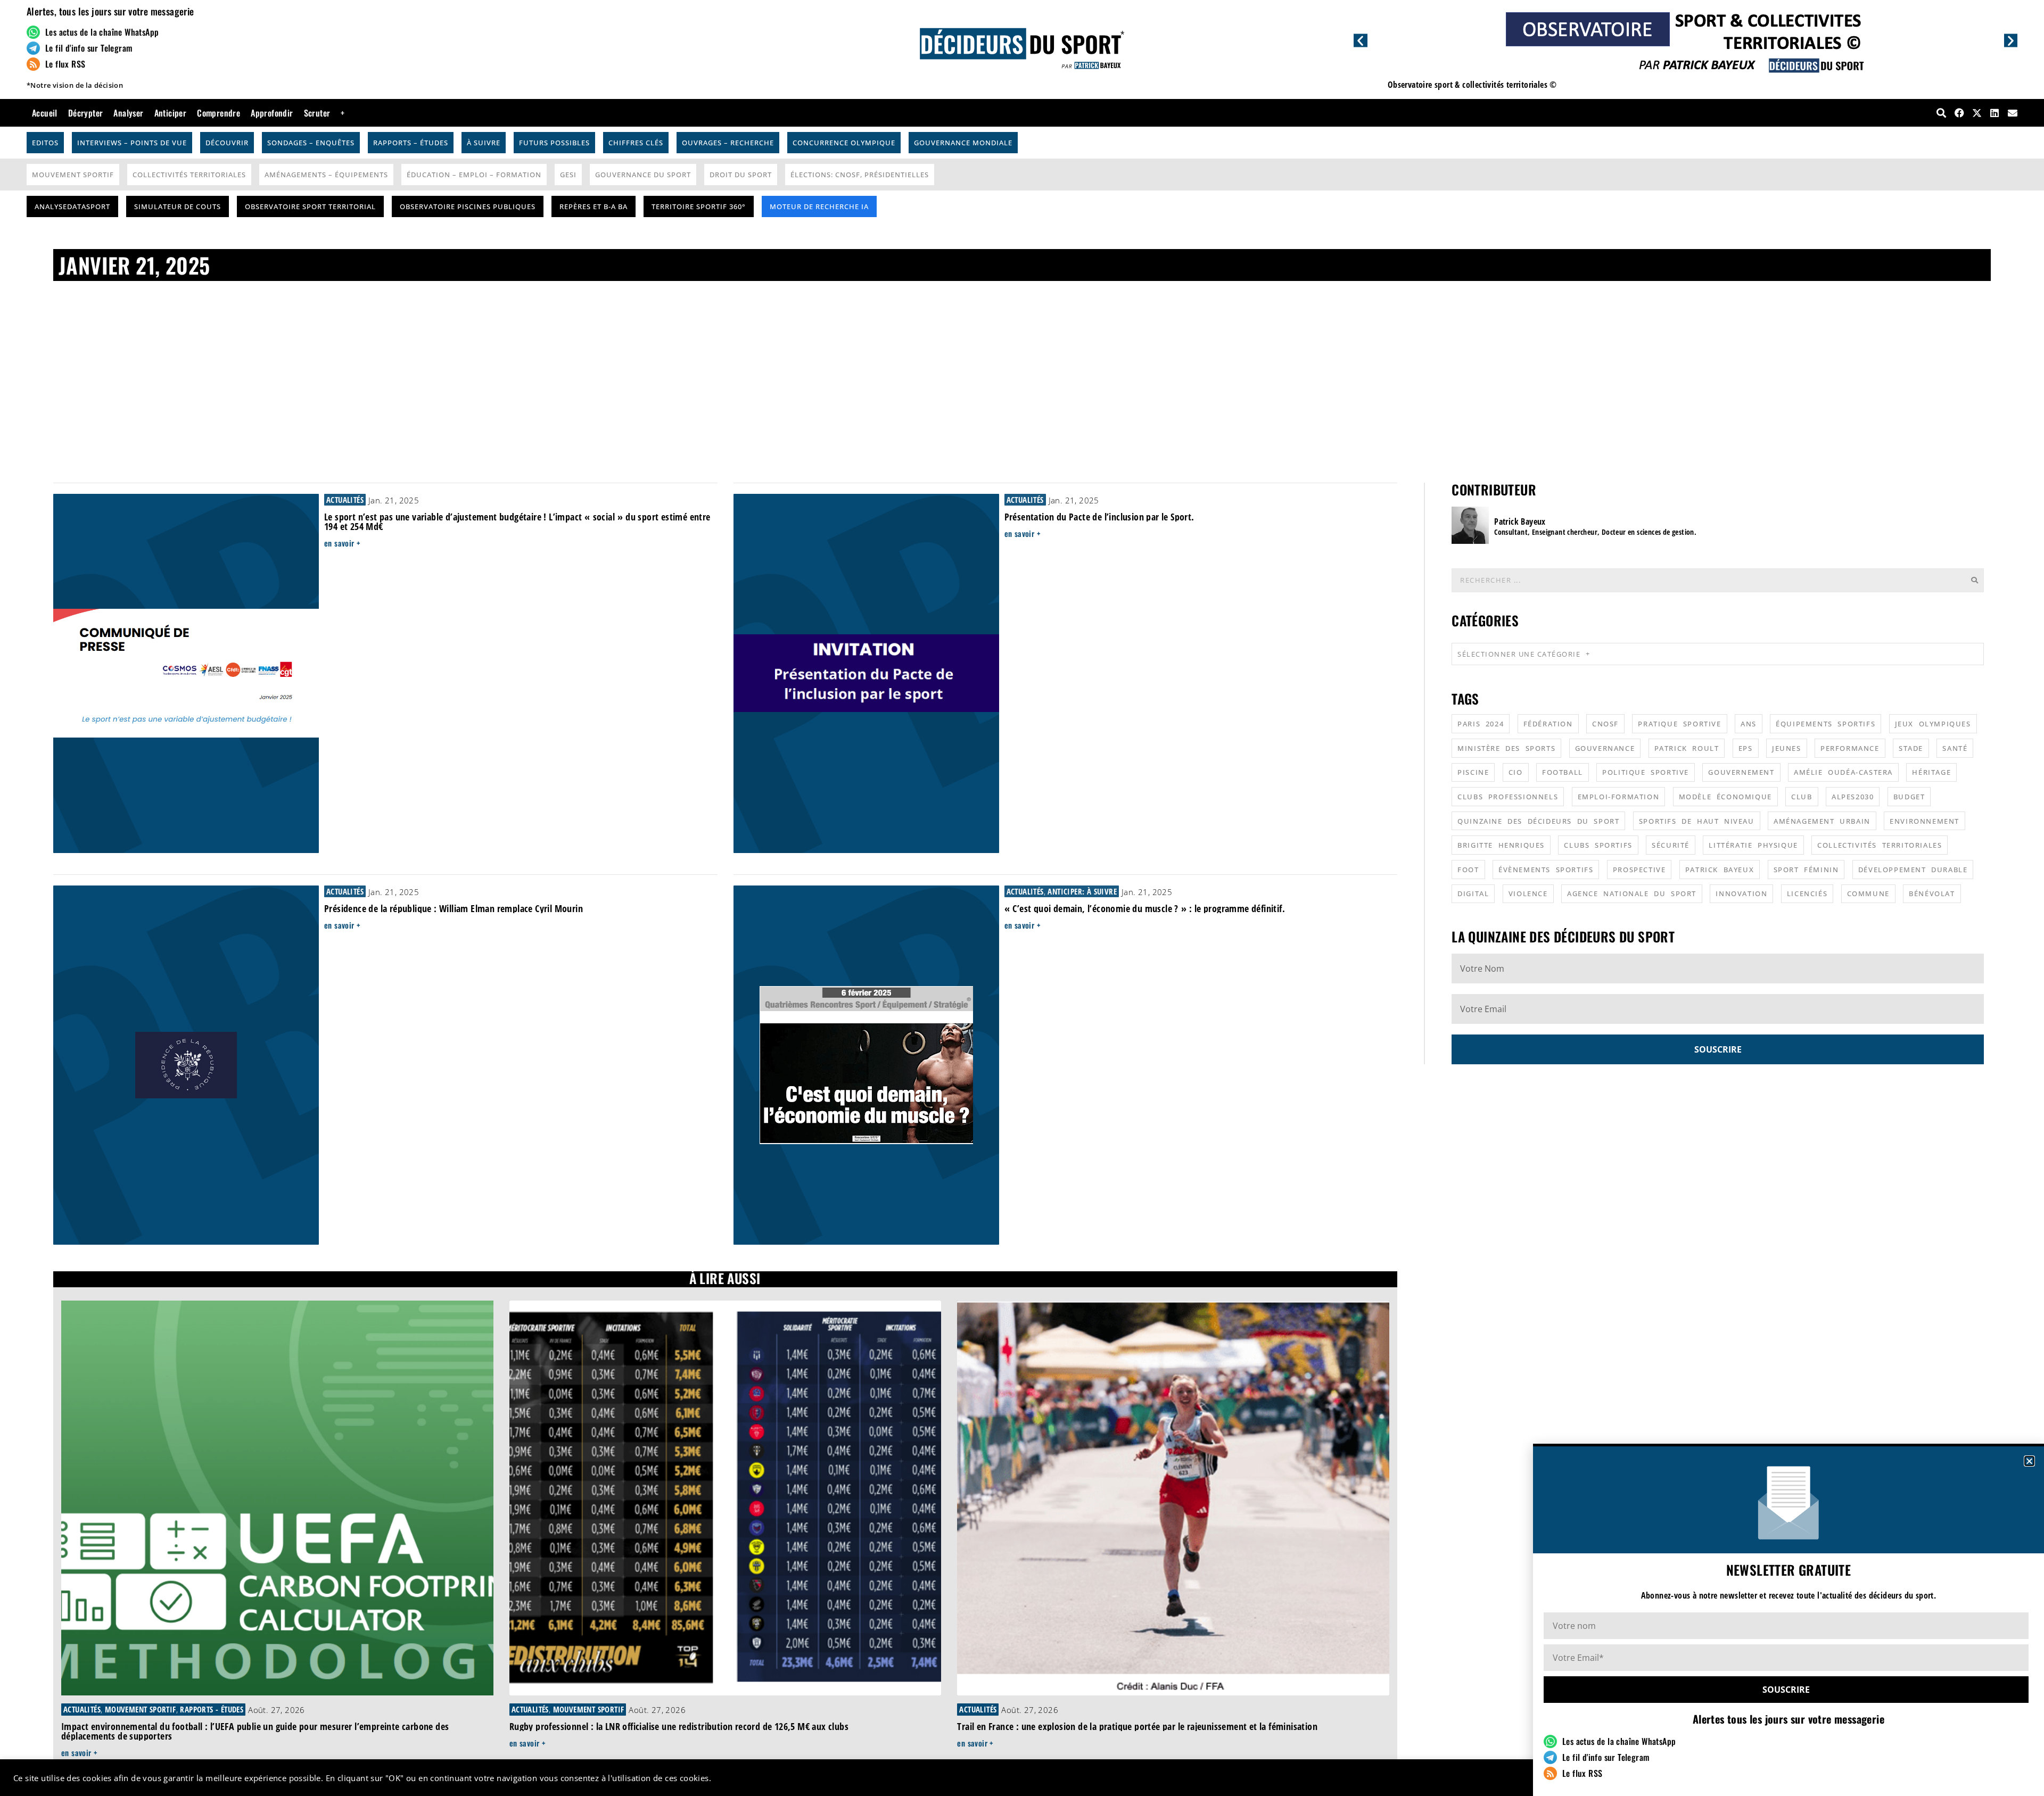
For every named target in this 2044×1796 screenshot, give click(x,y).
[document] (1022, 898)
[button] (2029, 1461)
